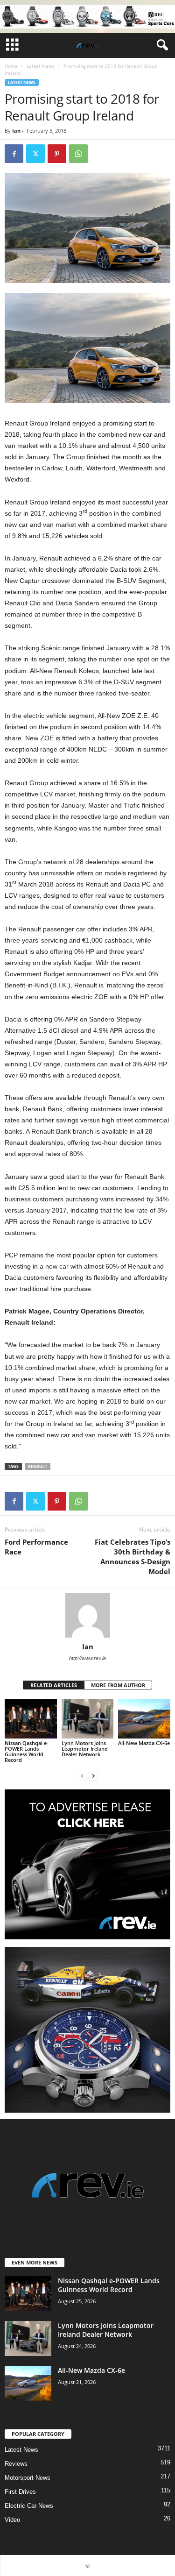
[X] (35, 154)
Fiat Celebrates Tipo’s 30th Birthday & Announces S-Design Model (133, 1557)
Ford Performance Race (36, 1547)
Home (11, 66)
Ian (16, 131)
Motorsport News (28, 2478)
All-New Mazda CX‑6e (144, 1743)
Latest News (41, 66)
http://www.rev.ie (87, 1658)
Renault (38, 1466)
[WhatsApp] (78, 154)
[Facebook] (14, 154)
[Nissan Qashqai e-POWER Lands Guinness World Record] (31, 1719)
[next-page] (93, 1776)
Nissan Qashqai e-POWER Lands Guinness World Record (27, 1751)
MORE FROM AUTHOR (118, 1685)
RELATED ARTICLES (54, 1685)
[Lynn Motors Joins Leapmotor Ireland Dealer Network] (88, 1719)
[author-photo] (87, 1615)
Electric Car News (29, 2506)
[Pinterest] (57, 154)
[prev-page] (82, 1776)
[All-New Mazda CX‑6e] (144, 1719)
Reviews (16, 2464)
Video (12, 2520)
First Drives (20, 2492)
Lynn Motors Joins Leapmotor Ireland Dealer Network (85, 1749)
